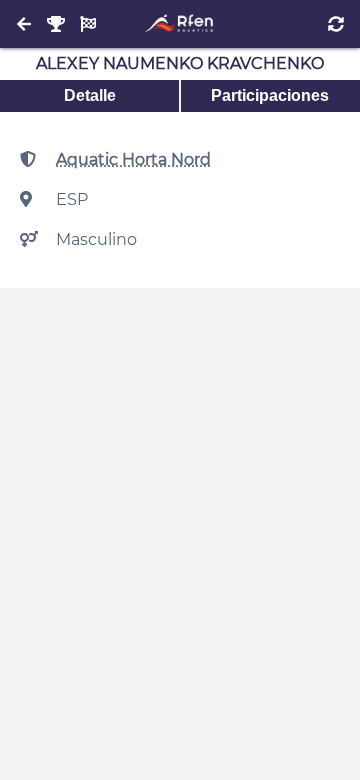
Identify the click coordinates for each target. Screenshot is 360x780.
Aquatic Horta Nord (133, 159)
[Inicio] (179, 24)
